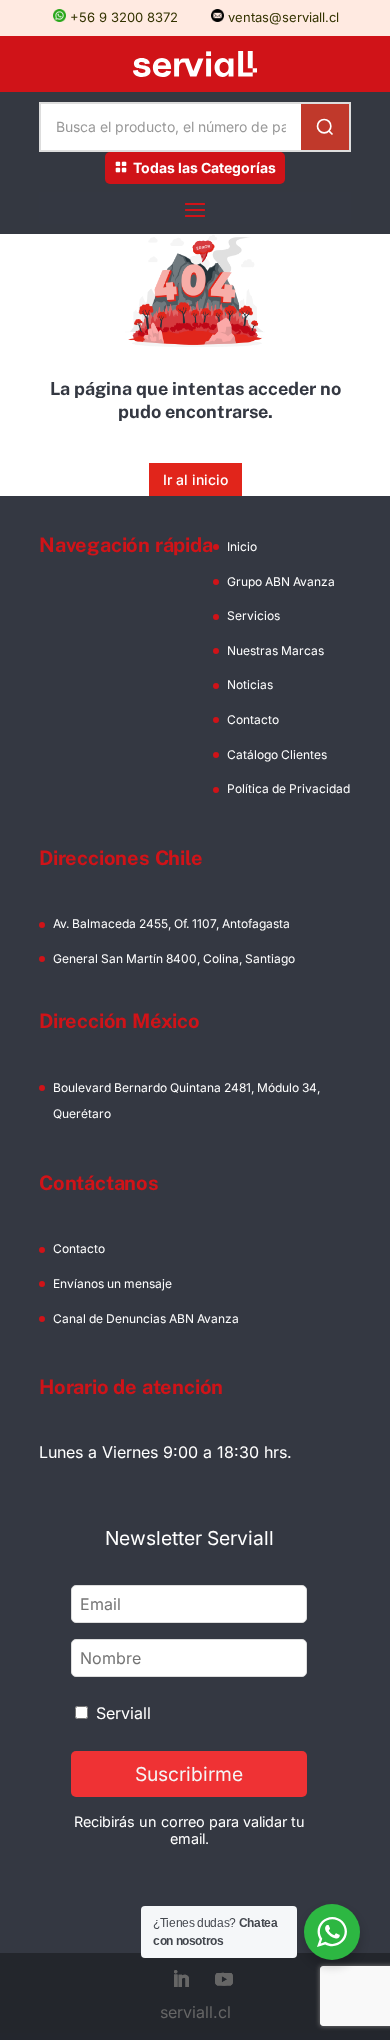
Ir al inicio (195, 479)
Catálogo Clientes (277, 754)
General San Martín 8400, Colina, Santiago (174, 958)
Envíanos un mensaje (112, 1283)
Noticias (250, 684)
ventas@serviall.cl (281, 17)
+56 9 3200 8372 (122, 17)
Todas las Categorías (204, 167)
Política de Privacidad (288, 788)
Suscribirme (189, 1774)
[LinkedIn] (181, 1981)
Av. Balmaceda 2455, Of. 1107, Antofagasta (171, 923)
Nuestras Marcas (275, 650)
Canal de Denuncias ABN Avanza (146, 1318)
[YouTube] (224, 1981)
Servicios (253, 615)
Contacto (253, 719)
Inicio (242, 546)
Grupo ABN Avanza (281, 581)
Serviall (123, 1713)
